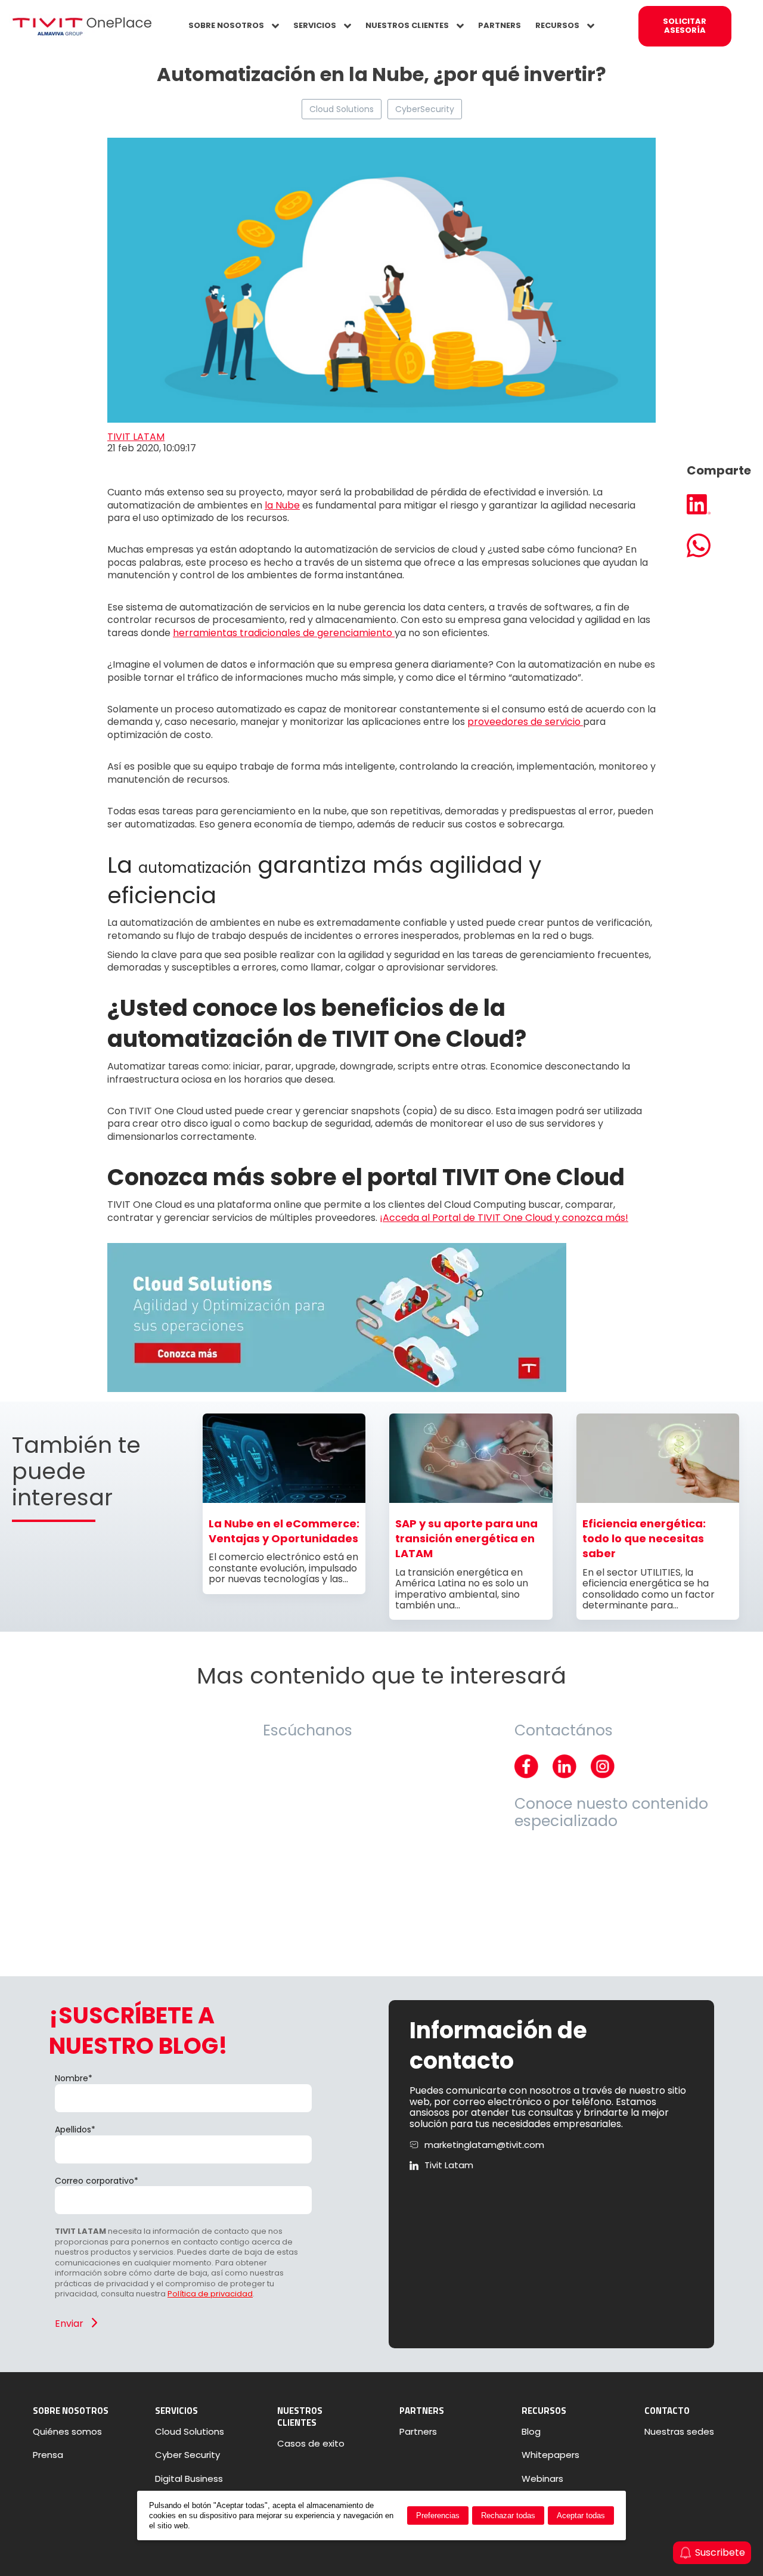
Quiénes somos (67, 2432)
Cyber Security (187, 2455)
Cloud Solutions (342, 109)
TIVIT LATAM (136, 437)
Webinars (542, 2479)
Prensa (48, 2455)
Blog (531, 2432)
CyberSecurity (425, 109)
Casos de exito (311, 2444)
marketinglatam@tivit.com (484, 2145)
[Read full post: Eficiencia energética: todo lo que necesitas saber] (658, 1500)
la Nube (282, 505)
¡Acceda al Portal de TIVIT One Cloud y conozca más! (504, 1218)
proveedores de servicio (525, 722)
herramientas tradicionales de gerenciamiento (284, 633)
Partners (418, 2432)
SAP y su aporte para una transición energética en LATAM (466, 1539)
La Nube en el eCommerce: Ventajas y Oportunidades (284, 1531)
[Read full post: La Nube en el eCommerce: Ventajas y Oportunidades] (284, 1500)
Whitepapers (550, 2455)
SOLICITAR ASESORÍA (685, 26)
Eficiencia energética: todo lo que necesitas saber (644, 1539)
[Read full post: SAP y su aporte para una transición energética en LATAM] (471, 1500)
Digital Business (189, 2479)
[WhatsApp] (719, 547)
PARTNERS (500, 25)
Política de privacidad (210, 2294)
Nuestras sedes (679, 2432)
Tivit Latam (449, 2165)
